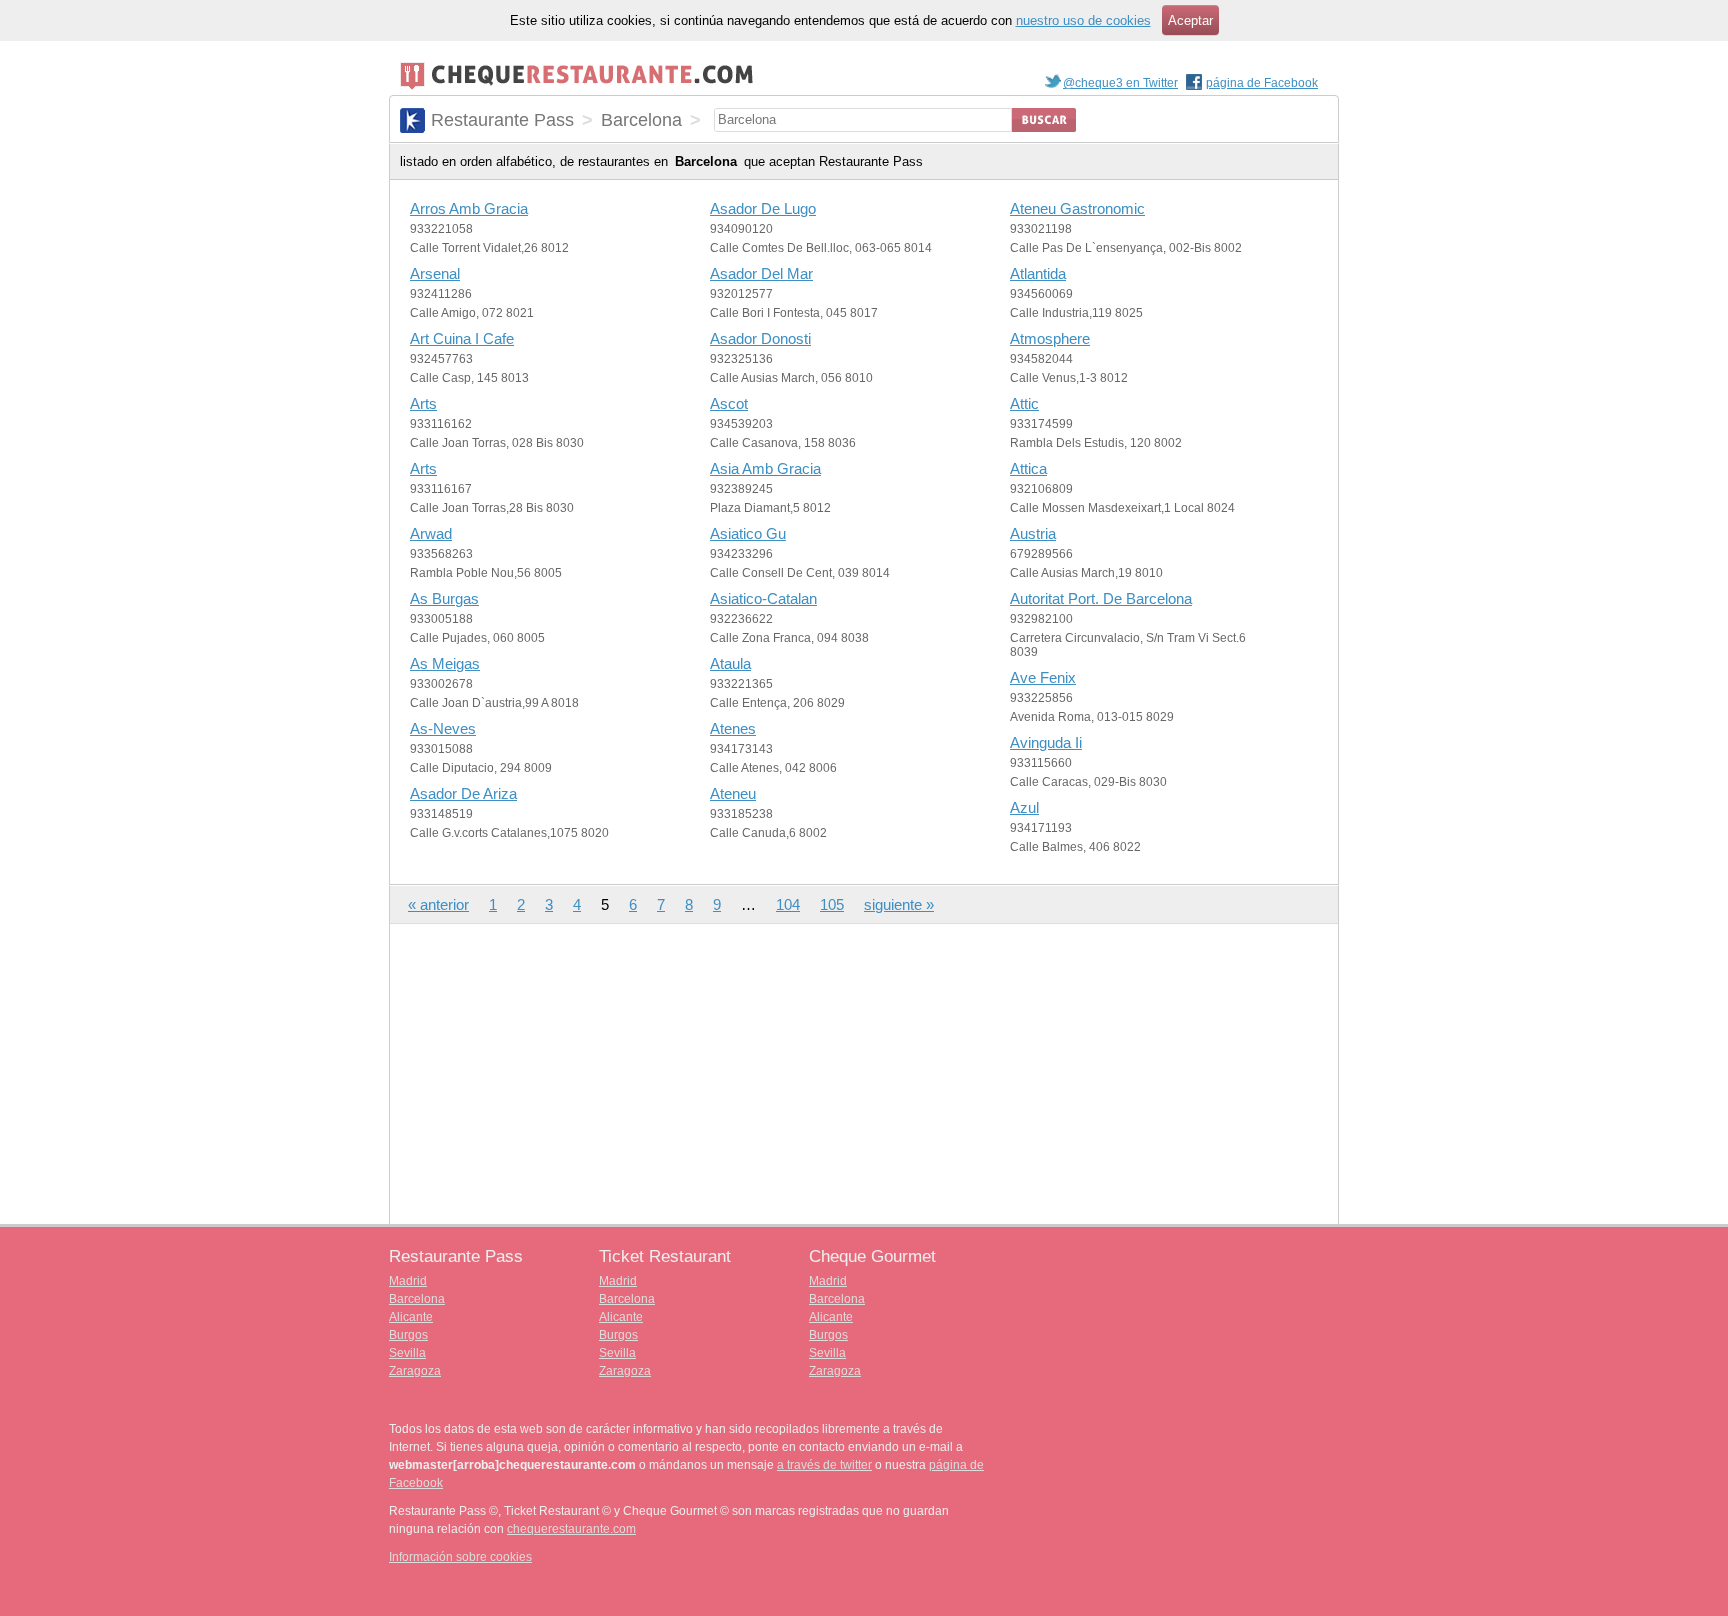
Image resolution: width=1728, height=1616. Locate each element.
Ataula (730, 663)
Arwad (431, 533)
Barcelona (417, 1299)
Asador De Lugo (763, 208)
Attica (1028, 468)
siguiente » (899, 904)
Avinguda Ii (1046, 742)
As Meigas (445, 663)
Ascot (729, 403)
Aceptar (1190, 20)
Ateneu (733, 793)
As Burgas (444, 598)
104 (788, 904)
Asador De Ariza (463, 793)
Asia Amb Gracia (765, 468)
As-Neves (443, 728)
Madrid (408, 1281)
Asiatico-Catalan (763, 598)
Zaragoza (415, 1371)
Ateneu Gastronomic (1077, 208)
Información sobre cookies (460, 1557)
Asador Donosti (760, 338)
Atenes (733, 728)
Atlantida (1038, 273)
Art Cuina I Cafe (462, 338)
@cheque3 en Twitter (1120, 83)
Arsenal (435, 273)
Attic (1024, 403)
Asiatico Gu (748, 533)
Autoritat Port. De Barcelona (1101, 598)
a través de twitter (824, 1465)
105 (832, 904)
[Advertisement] (864, 1074)
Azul (1024, 807)
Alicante (411, 1317)
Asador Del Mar (761, 273)
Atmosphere (1050, 338)
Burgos (408, 1335)
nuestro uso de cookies (1083, 20)
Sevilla (407, 1353)
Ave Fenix (1043, 677)
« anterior (438, 904)
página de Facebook (1262, 83)
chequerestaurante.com (571, 1529)
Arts (423, 403)
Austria (1033, 533)
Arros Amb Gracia (469, 208)
